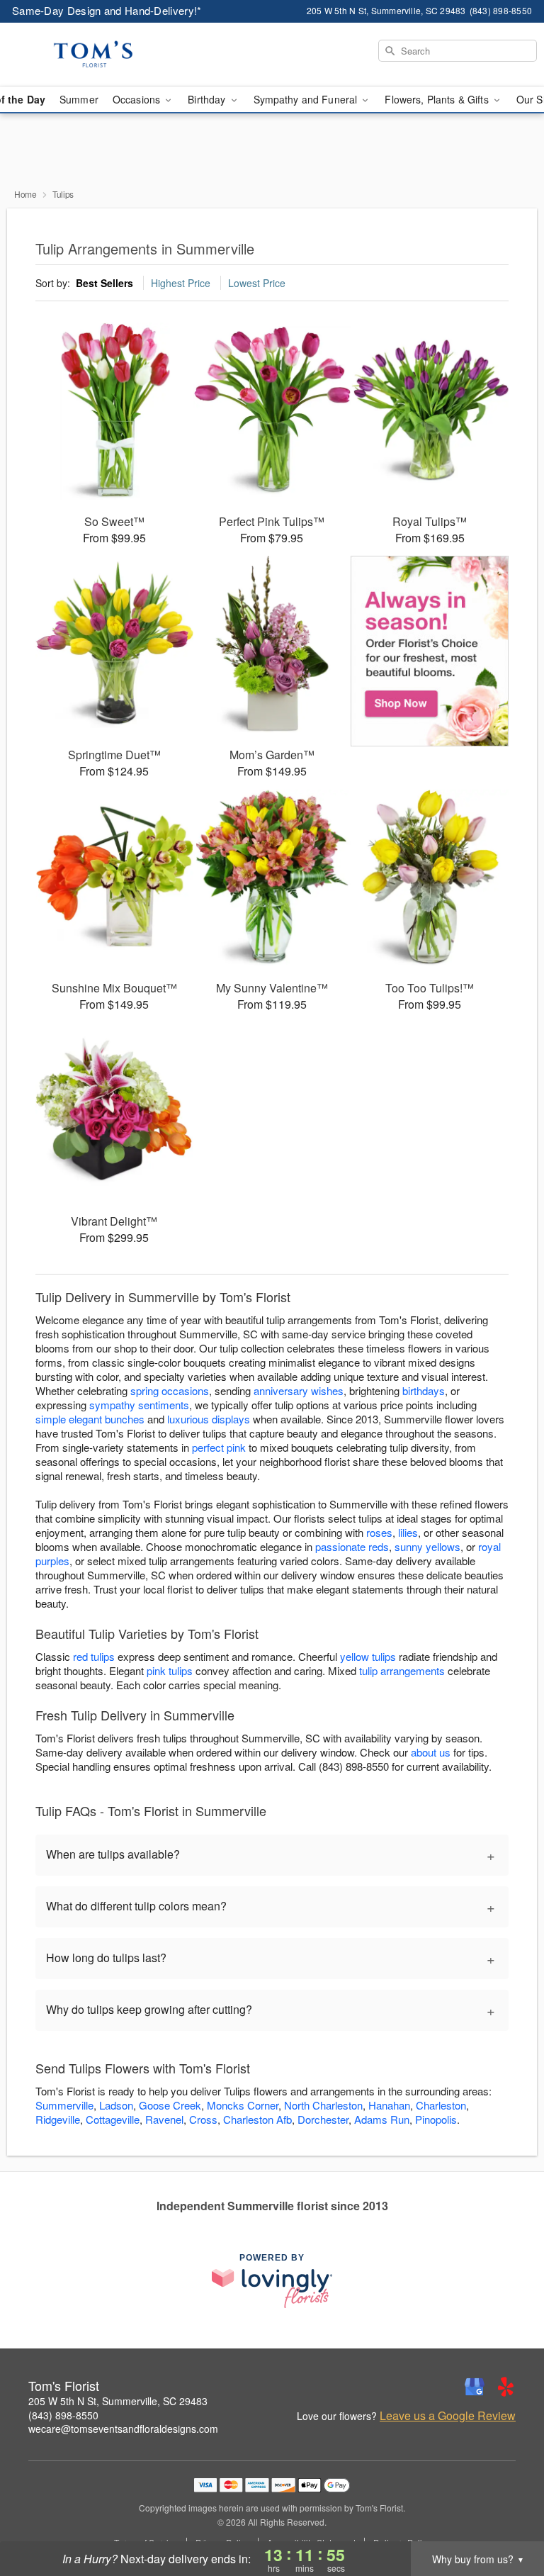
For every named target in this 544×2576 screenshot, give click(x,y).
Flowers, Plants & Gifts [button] (438, 99)
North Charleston (323, 2105)
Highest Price (181, 283)
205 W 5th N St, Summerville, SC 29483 (118, 2401)
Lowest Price (257, 283)
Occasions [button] (138, 99)
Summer (79, 99)
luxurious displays (209, 1419)
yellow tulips (368, 1656)
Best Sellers (104, 283)
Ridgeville (58, 2119)
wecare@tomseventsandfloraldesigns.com (123, 2429)
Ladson (116, 2105)
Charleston (441, 2105)
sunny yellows (427, 1546)
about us (432, 1752)
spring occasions (170, 1390)
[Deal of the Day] (430, 651)
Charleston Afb (257, 2119)
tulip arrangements (402, 1670)
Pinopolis (436, 2119)
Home (25, 194)
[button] (507, 2516)
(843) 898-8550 (63, 2415)
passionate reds (352, 1546)
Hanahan (389, 2105)
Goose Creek (170, 2105)
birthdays (424, 1390)
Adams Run (382, 2119)
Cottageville (113, 2119)
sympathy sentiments (139, 1405)
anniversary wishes (299, 1390)
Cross (203, 2119)
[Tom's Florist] (93, 55)
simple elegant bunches (90, 1419)
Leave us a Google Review (448, 2416)
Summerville (64, 2105)
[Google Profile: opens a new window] (475, 2387)
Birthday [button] (208, 99)
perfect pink (219, 1447)
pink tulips (170, 1670)
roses (379, 1532)
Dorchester (323, 2119)
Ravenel (164, 2119)
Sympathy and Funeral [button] (307, 99)
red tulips (94, 1656)
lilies (408, 1532)
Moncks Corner (243, 2105)
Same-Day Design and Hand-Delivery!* (107, 10)
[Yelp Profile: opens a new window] (506, 2387)
